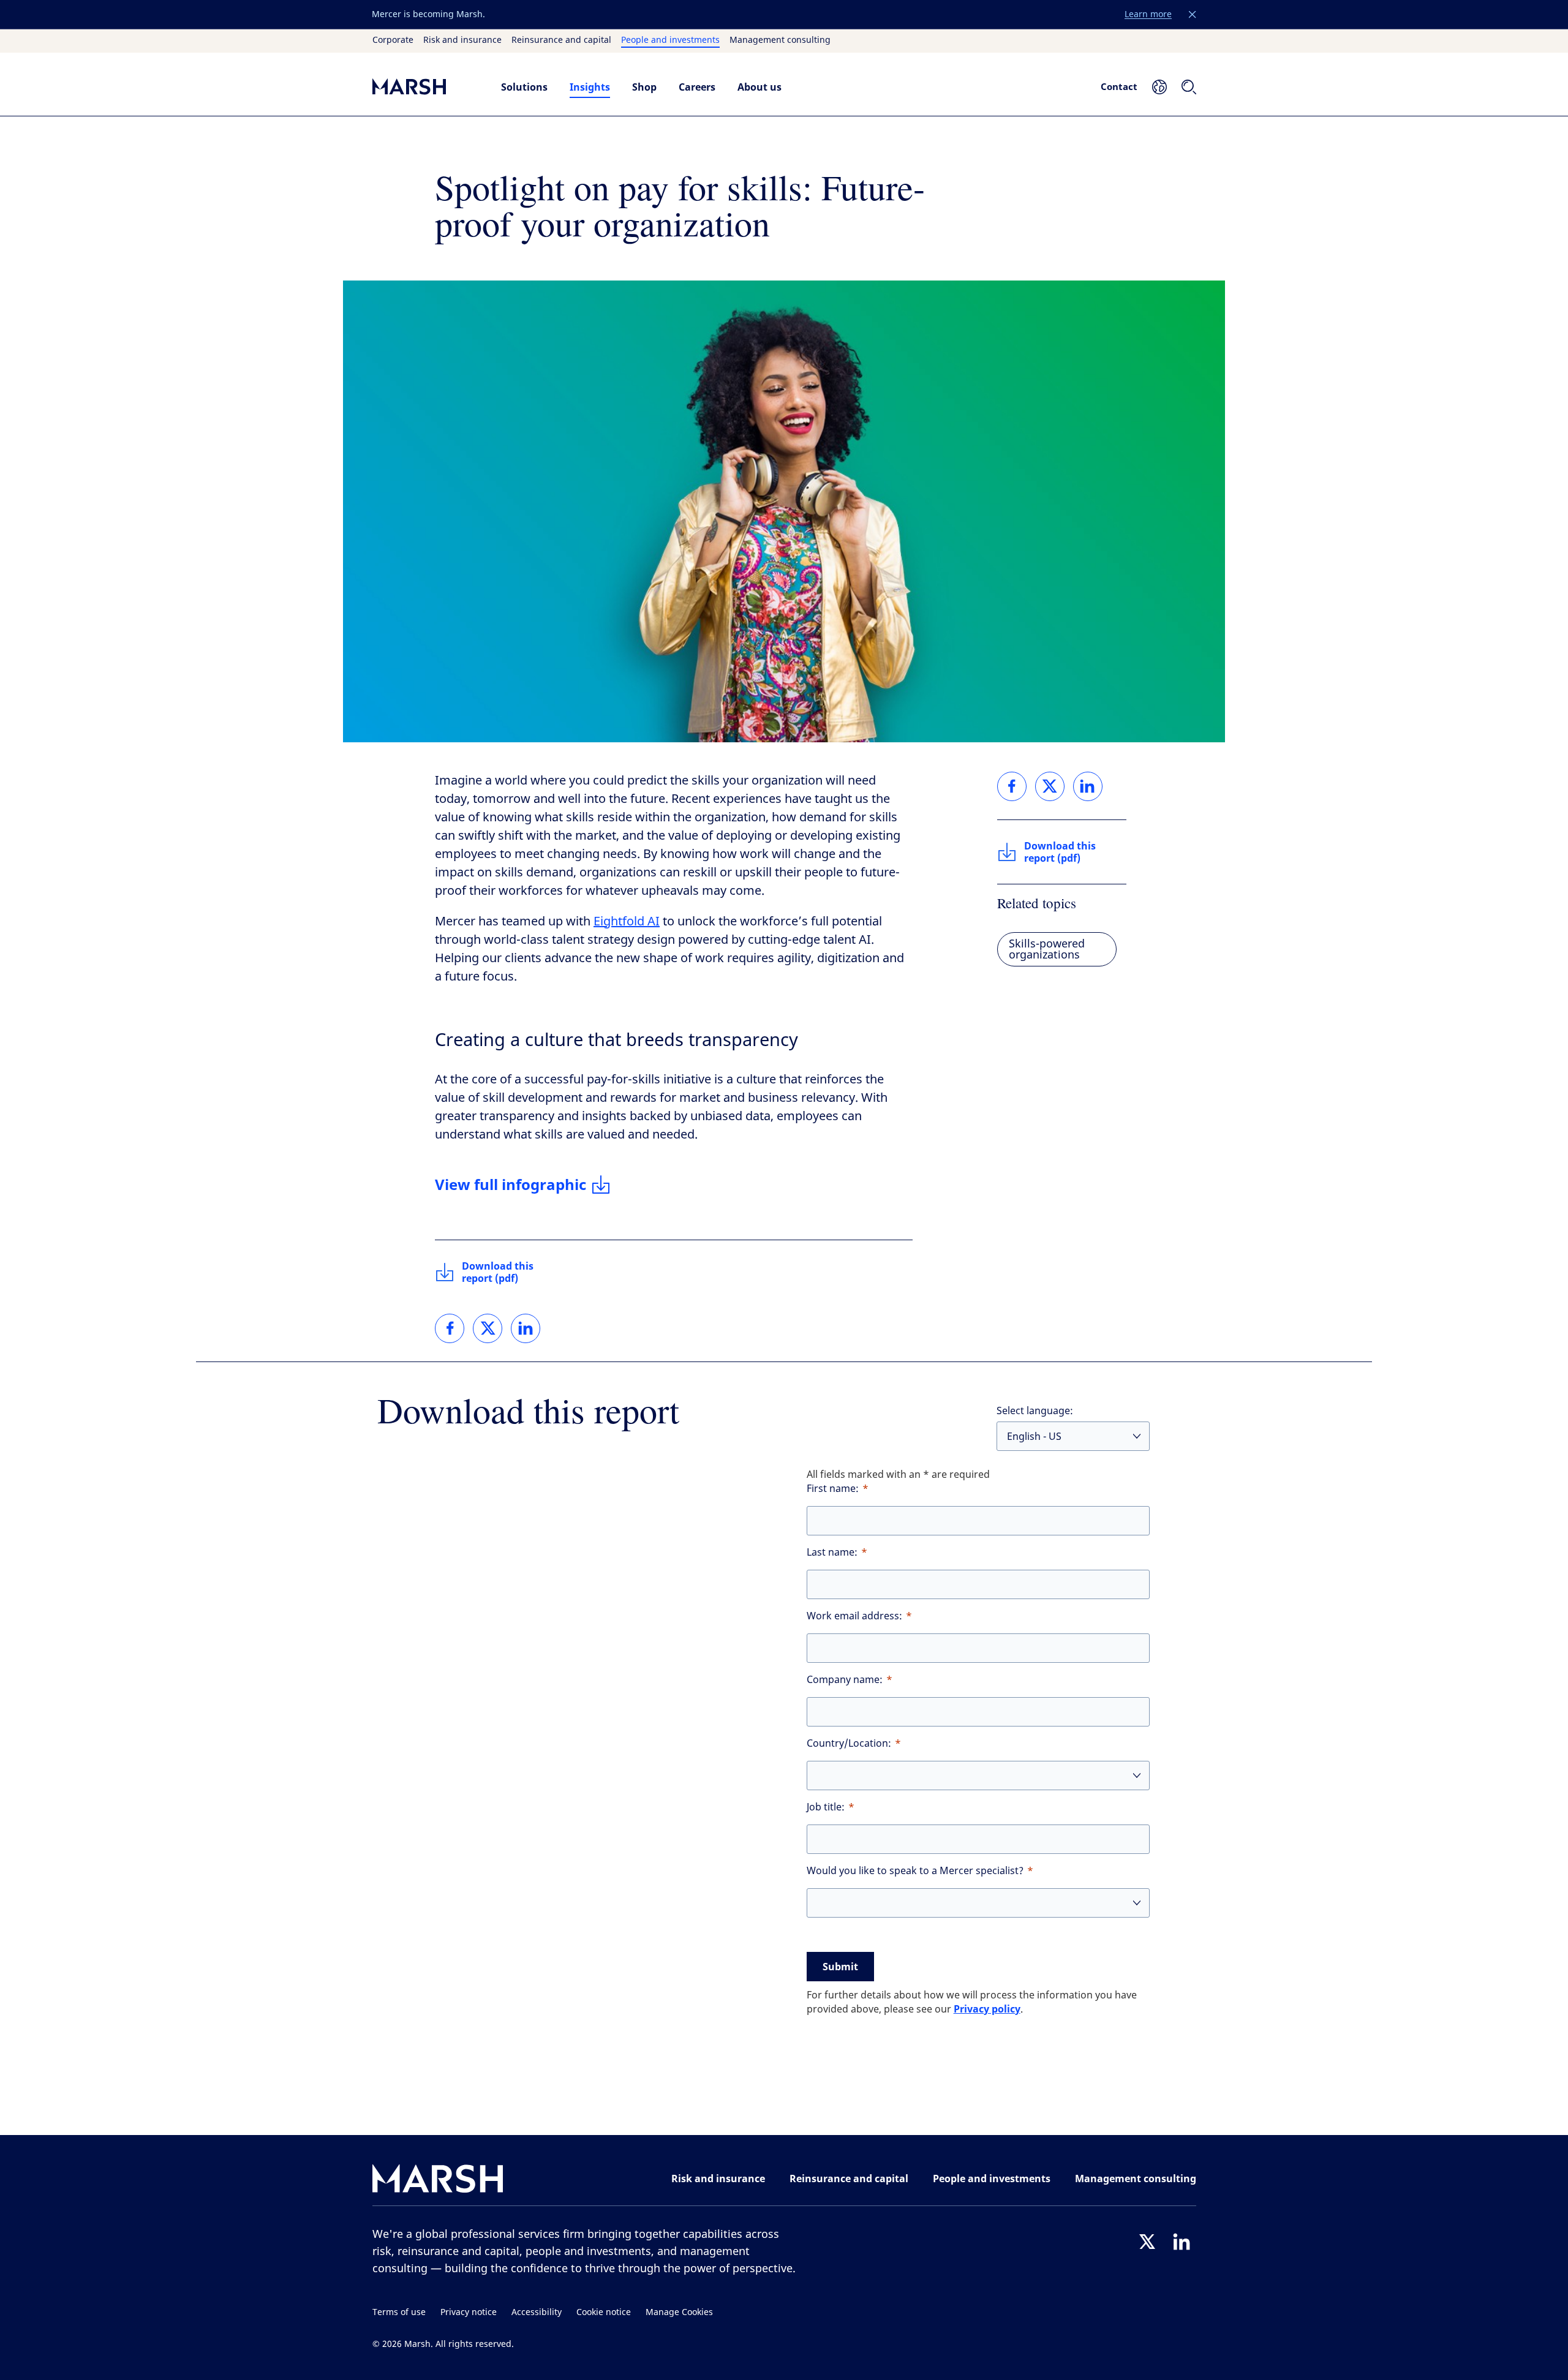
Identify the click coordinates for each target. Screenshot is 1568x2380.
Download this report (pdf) (498, 1272)
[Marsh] (438, 2181)
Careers (697, 87)
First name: (833, 1489)
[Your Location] (1159, 87)
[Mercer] (424, 87)
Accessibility (537, 2312)
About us (759, 87)
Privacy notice (469, 2312)
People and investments (670, 40)
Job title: (826, 1807)
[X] (1147, 2242)
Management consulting (780, 40)
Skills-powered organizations (1047, 949)
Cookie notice (604, 2312)
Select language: (1035, 1411)
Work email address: (854, 1616)
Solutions (524, 87)
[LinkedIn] (1182, 2242)
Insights (590, 87)
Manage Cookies (679, 2312)
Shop (644, 87)
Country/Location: (849, 1743)
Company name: (845, 1680)
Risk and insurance (462, 40)
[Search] (1189, 87)
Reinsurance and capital (561, 40)
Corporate (393, 40)
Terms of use (399, 2312)
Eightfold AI (627, 921)
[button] (1193, 15)
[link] (450, 1328)
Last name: (832, 1552)
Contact (1119, 86)
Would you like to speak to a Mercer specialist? (915, 1871)
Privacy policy (987, 2009)
